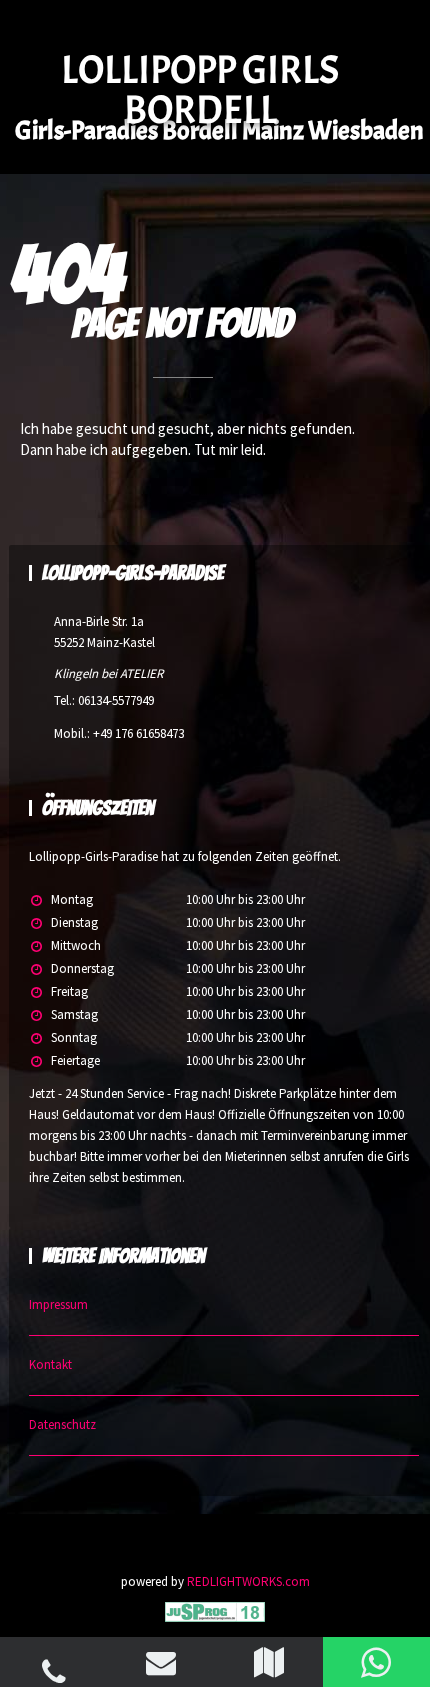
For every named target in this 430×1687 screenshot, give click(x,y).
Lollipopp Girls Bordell (200, 90)
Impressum (58, 1304)
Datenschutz (62, 1424)
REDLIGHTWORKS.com (248, 1581)
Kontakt (50, 1364)
